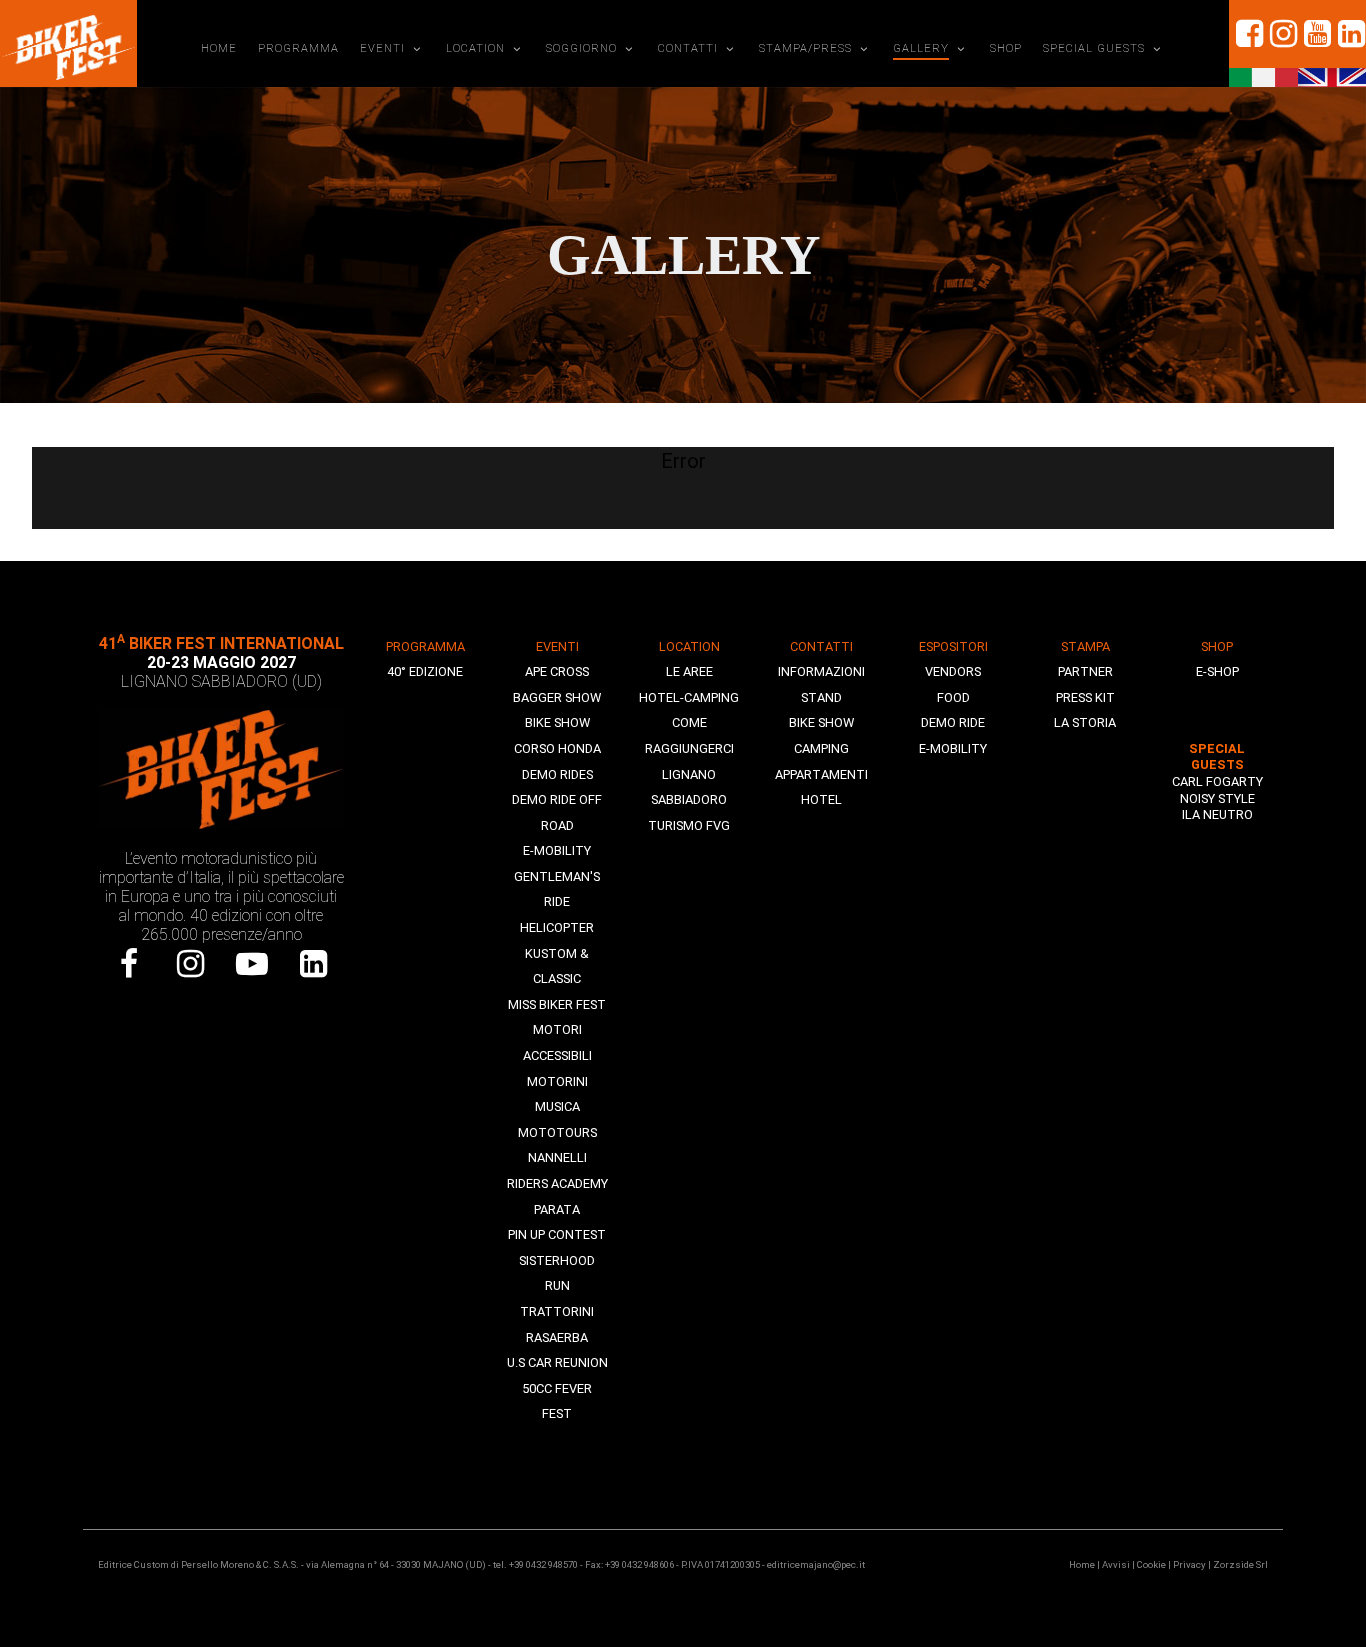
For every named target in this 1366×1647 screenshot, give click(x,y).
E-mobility (557, 850)
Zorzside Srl (1240, 1564)
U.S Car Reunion (557, 1362)
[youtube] (1315, 34)
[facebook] (1246, 34)
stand (821, 697)
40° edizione (425, 671)
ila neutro (1217, 814)
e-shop (1217, 671)
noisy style (1217, 798)
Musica (557, 1106)
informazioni (821, 671)
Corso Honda (557, 748)
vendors (953, 671)
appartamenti (821, 774)
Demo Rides (557, 774)
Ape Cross (557, 671)
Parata (557, 1209)
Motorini (557, 1081)
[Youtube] (252, 964)
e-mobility (953, 748)
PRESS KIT (1085, 697)
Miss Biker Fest (557, 1004)
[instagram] (1281, 34)
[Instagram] (191, 964)
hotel (821, 799)
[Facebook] (129, 964)
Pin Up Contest (557, 1234)
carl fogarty (1217, 781)
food (953, 697)
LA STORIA (1085, 722)
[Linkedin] (1349, 34)
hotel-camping (689, 697)
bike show (821, 722)
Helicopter (557, 927)
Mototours (557, 1132)
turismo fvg (689, 825)
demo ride (953, 722)
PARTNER (1085, 671)
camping (821, 748)
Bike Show (557, 722)
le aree (689, 671)
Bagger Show (557, 697)
